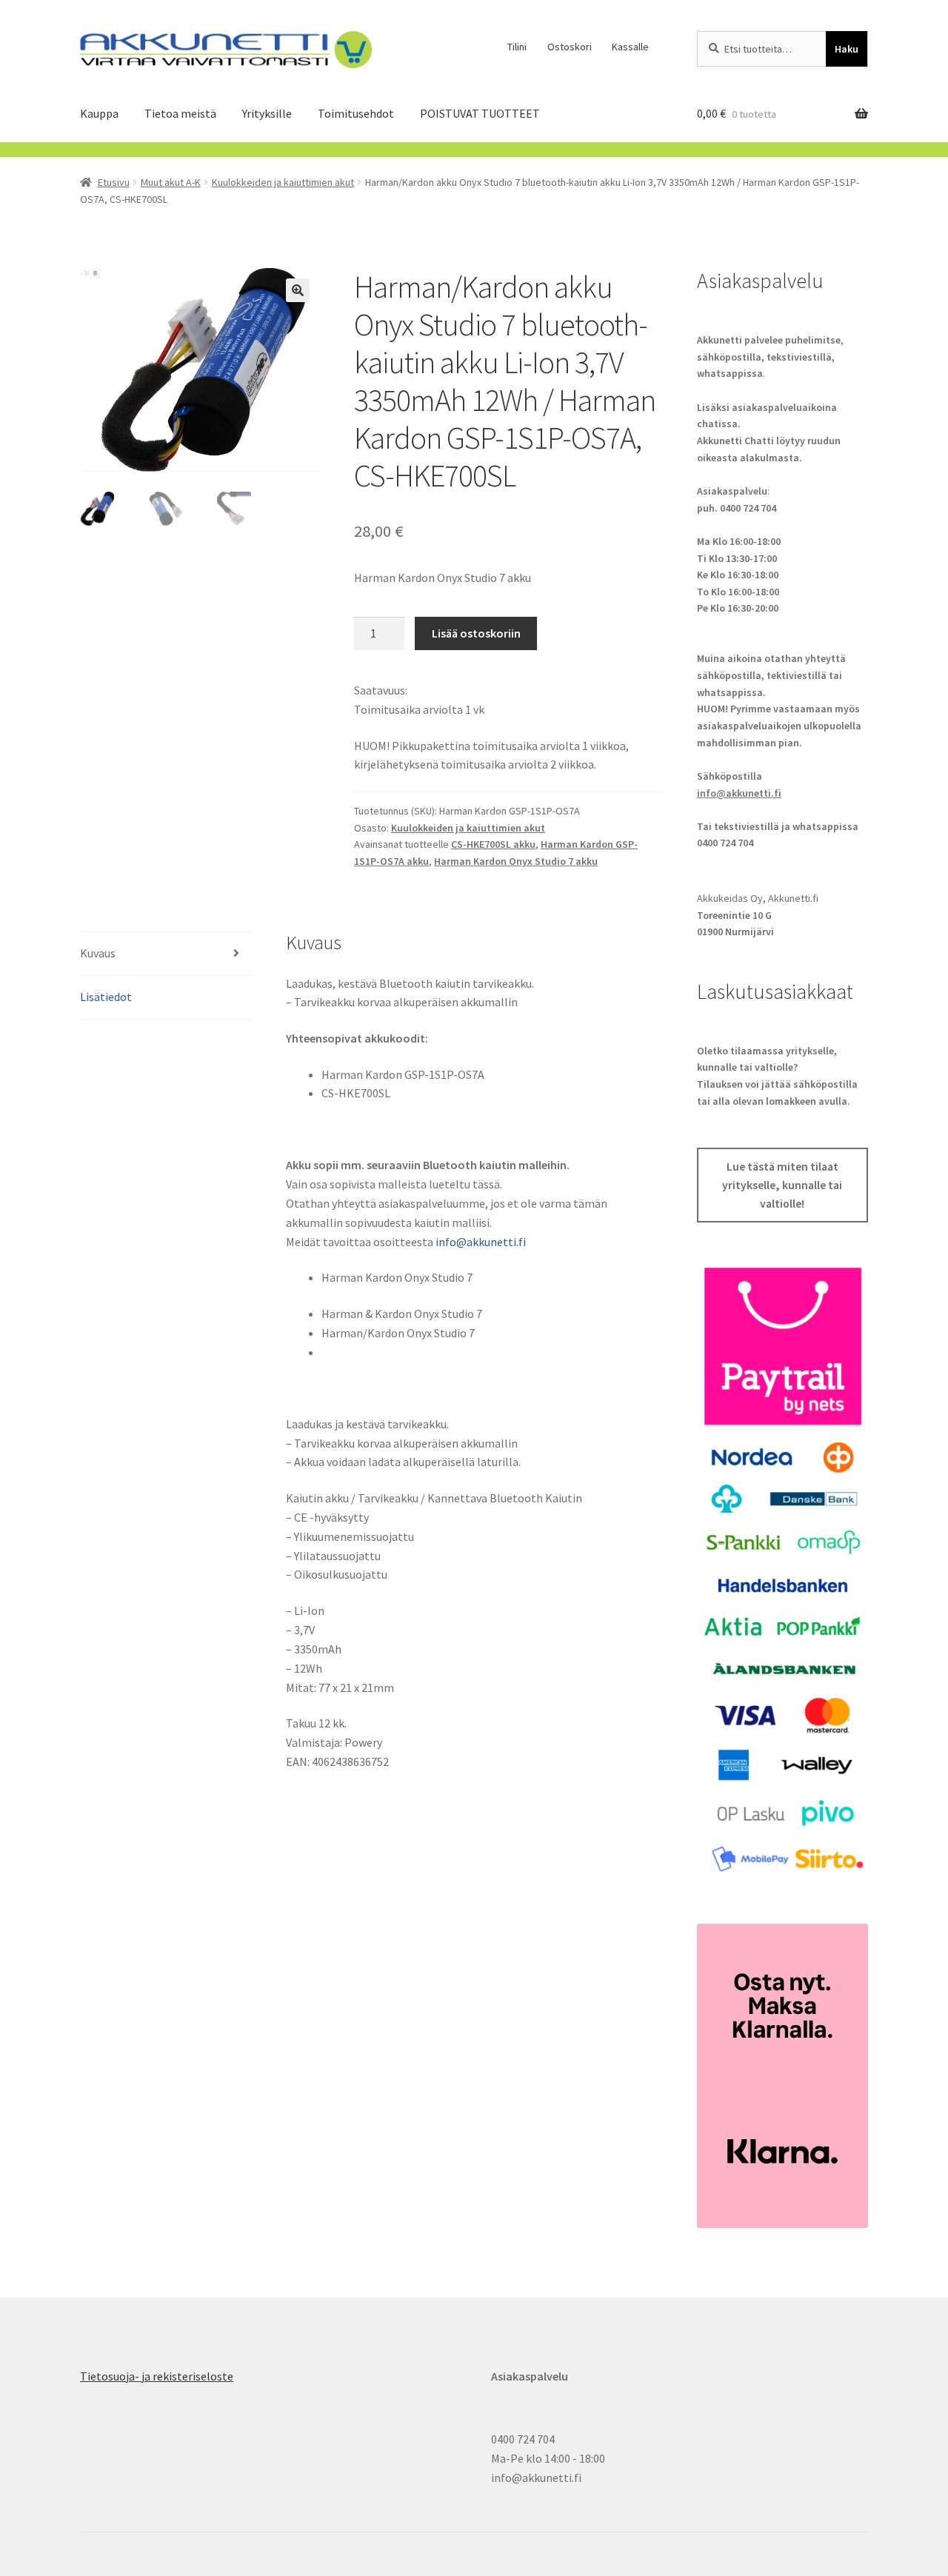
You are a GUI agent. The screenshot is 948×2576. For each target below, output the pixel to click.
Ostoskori (570, 47)
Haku (847, 49)
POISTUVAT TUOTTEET (480, 113)
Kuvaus (98, 953)
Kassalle (630, 47)
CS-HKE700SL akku (493, 844)
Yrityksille (267, 113)
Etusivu (114, 182)
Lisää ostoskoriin (476, 633)
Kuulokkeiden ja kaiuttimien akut (283, 182)
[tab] (166, 954)
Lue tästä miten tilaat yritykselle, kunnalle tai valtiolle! (782, 1185)
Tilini (517, 47)
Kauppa (99, 113)
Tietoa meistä (180, 113)
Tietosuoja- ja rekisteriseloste (157, 2376)
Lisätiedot (106, 997)
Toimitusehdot (356, 113)
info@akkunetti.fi (481, 1242)
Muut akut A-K (171, 182)
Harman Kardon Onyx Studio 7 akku (516, 861)
